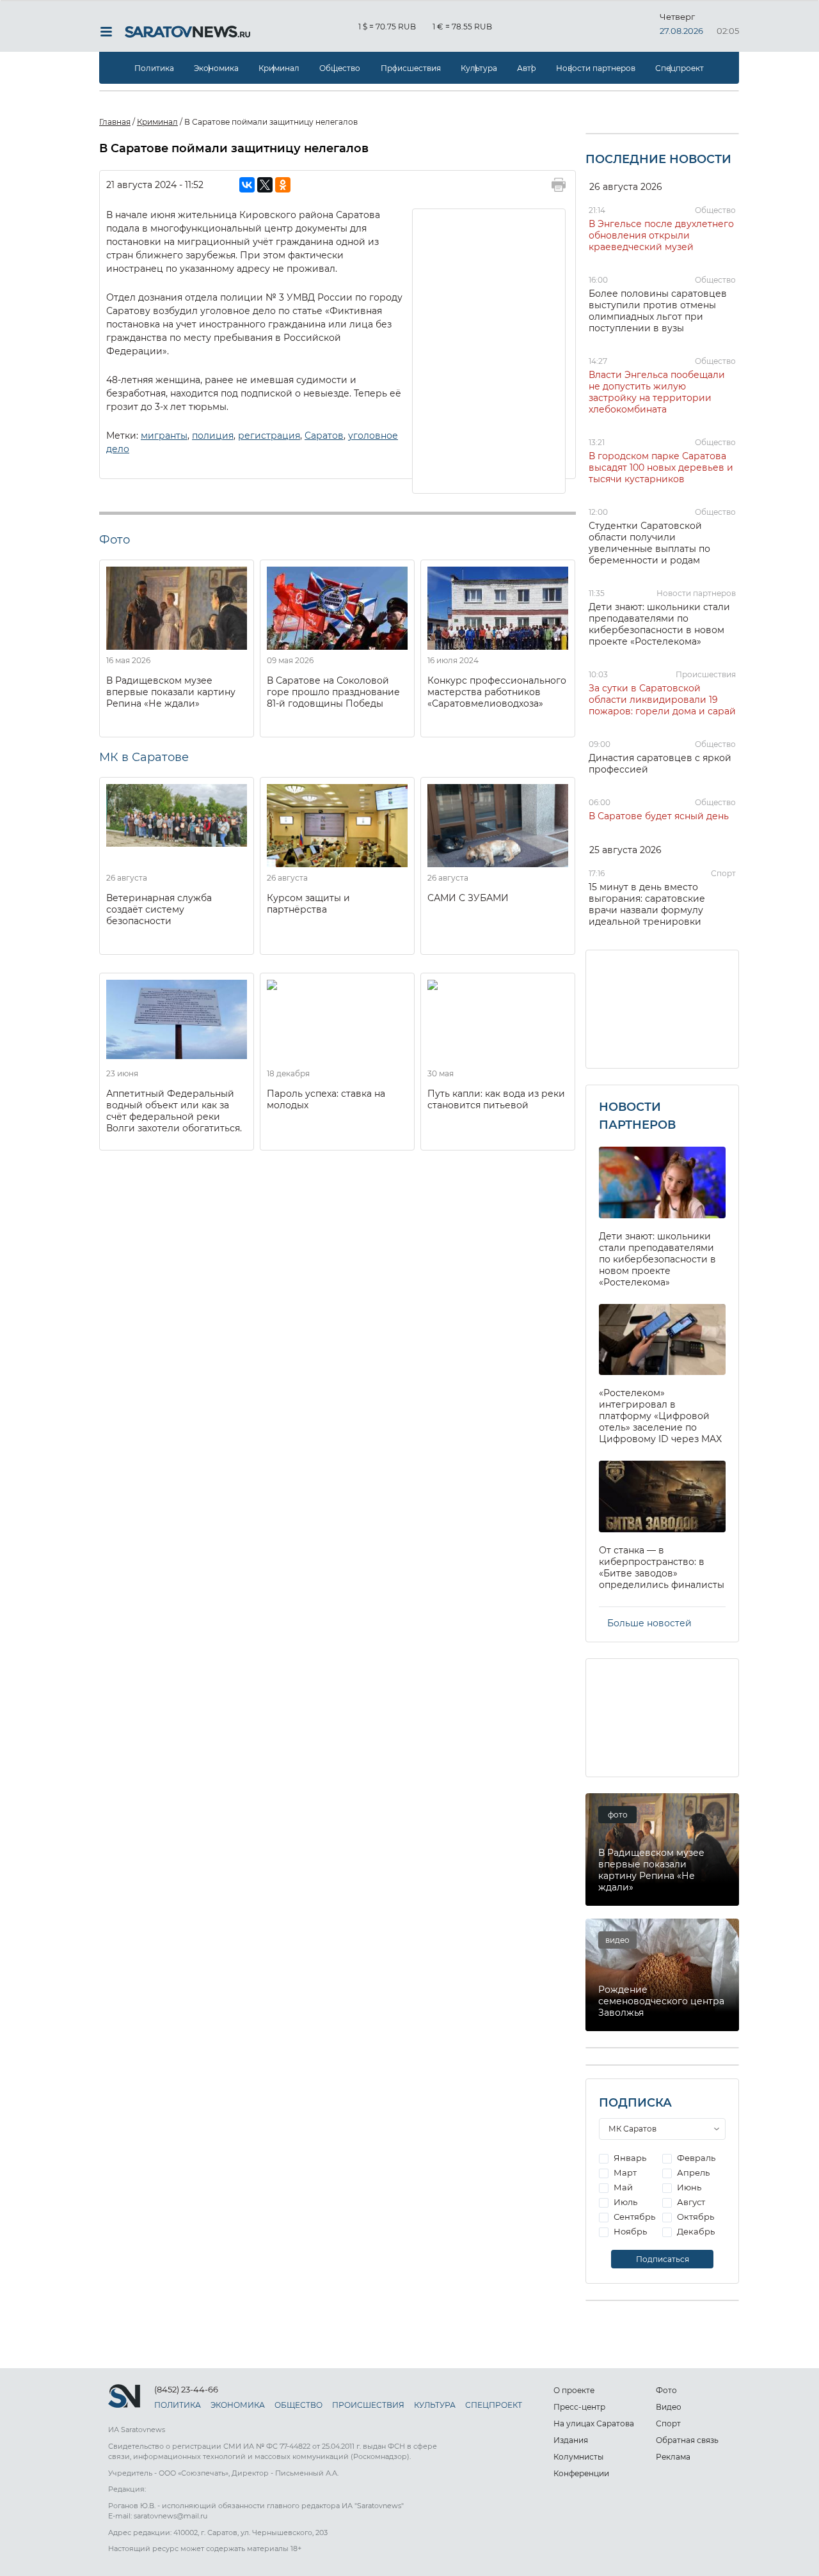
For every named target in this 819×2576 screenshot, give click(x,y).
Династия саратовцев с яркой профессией (660, 764)
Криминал (279, 68)
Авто (527, 68)
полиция (213, 436)
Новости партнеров (596, 68)
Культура (479, 68)
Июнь (688, 2187)
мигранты (164, 436)
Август (690, 2202)
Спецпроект (680, 68)
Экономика (216, 68)
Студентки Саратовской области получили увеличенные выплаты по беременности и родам (649, 543)
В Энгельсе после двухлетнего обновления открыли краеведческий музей (661, 235)
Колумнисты (578, 2457)
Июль (624, 2202)
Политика (154, 68)
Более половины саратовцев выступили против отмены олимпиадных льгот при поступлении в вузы (658, 311)
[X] (265, 185)
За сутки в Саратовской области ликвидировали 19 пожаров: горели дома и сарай (662, 700)
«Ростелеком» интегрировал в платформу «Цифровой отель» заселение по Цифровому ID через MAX (660, 1416)
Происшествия (411, 68)
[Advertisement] (489, 350)
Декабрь (695, 2231)
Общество (340, 68)
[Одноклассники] (283, 185)
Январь (629, 2158)
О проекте (574, 2390)
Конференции (581, 2473)
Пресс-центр (579, 2407)
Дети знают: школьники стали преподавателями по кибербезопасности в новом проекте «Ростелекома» (659, 624)
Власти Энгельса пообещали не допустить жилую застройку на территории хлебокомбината (657, 392)
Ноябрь (629, 2231)
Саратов (324, 436)
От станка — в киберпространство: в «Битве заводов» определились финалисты (662, 1567)
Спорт (723, 873)
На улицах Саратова (594, 2423)
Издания (571, 2440)
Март (624, 2172)
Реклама (673, 2457)
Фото (666, 2390)
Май (622, 2187)
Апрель (692, 2172)
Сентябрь (633, 2217)
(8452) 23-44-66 (186, 2389)
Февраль (695, 2158)
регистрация (269, 436)
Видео (669, 2407)
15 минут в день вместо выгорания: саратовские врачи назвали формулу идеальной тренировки (647, 904)
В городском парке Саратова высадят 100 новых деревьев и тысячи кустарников (661, 467)
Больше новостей (649, 1623)
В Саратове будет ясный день (659, 816)
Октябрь (695, 2217)
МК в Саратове (144, 757)
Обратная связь (687, 2440)
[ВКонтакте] (247, 185)
